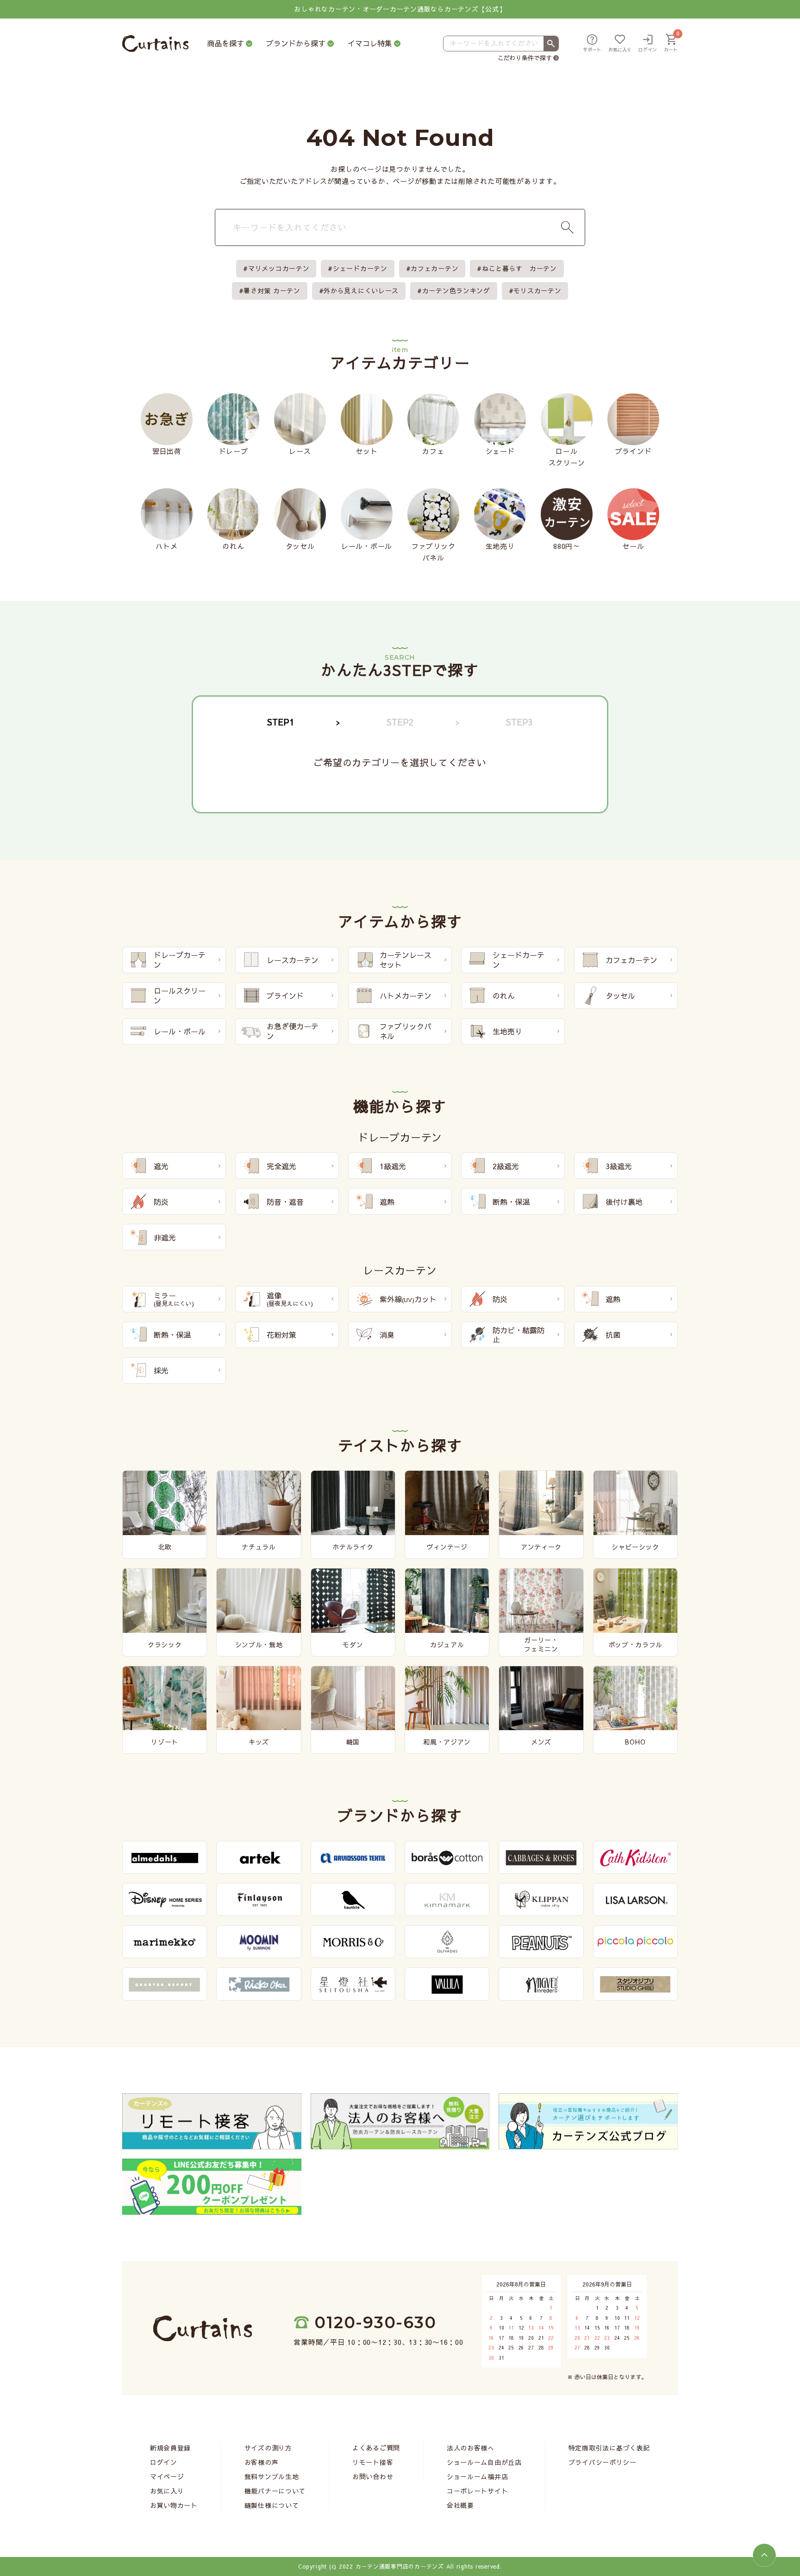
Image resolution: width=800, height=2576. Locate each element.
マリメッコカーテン (279, 268)
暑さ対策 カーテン (272, 290)
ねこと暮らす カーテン (519, 268)
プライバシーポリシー (603, 2462)
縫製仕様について (272, 2505)
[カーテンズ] (155, 44)
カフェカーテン (434, 268)
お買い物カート (174, 2505)
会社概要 (460, 2505)
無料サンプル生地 (272, 2476)
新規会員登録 (170, 2448)
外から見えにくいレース (361, 290)
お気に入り (167, 2491)
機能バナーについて (275, 2491)
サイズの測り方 (268, 2448)
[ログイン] (648, 44)
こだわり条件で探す (525, 58)
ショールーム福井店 (477, 2476)
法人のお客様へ (471, 2448)
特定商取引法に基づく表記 (609, 2448)
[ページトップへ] (764, 2555)
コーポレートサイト (477, 2491)
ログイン (164, 2462)
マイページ (167, 2476)
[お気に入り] (620, 44)
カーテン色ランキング (456, 290)
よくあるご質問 (376, 2448)
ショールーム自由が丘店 (484, 2462)
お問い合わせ (373, 2476)
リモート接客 (373, 2462)
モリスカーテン (537, 290)
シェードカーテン (360, 268)
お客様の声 (262, 2462)
